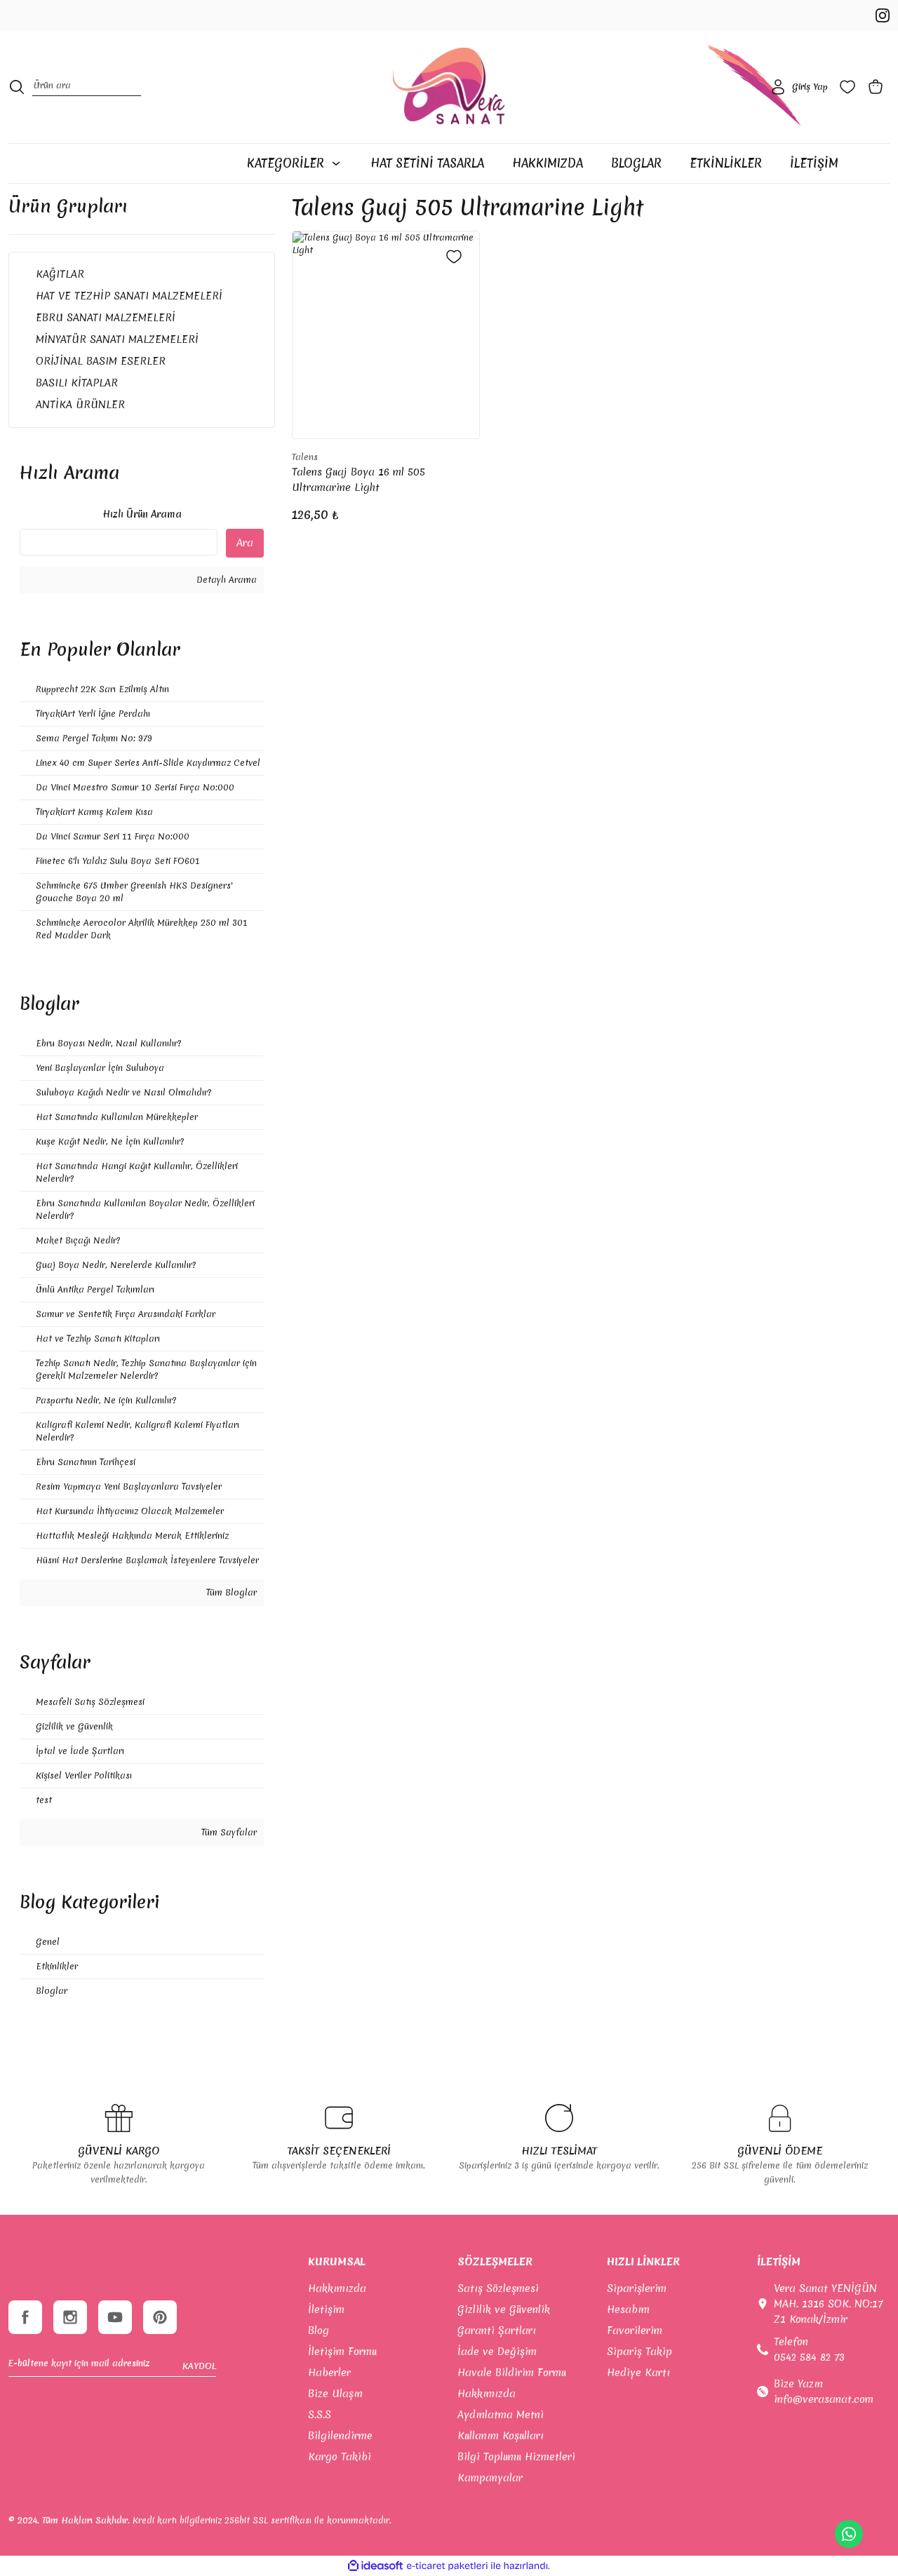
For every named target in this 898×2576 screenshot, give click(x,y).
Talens (305, 457)
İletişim (326, 2309)
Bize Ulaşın (335, 2394)
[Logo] (449, 87)
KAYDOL (199, 2366)
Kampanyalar (490, 2478)
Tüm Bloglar (230, 1592)
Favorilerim (635, 2331)
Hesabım (628, 2309)
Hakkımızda (337, 2288)
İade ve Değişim (497, 2352)
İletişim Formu (342, 2352)
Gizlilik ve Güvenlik (504, 2309)
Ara (245, 543)
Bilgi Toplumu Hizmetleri (516, 2457)
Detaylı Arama (225, 580)
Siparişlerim (637, 2288)
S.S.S (320, 2415)
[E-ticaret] (447, 2565)
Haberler (329, 2373)
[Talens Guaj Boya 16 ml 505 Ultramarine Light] (386, 335)
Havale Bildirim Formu (512, 2373)
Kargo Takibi (340, 2457)
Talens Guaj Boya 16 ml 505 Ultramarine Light (358, 480)
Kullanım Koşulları (501, 2436)
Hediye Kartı (638, 2373)
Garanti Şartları (497, 2331)
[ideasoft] (375, 2566)
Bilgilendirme (340, 2436)
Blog (319, 2331)
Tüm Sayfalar (228, 1832)
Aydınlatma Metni (501, 2415)
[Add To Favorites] (454, 257)
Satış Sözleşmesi (498, 2288)
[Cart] (878, 87)
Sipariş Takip (639, 2352)
